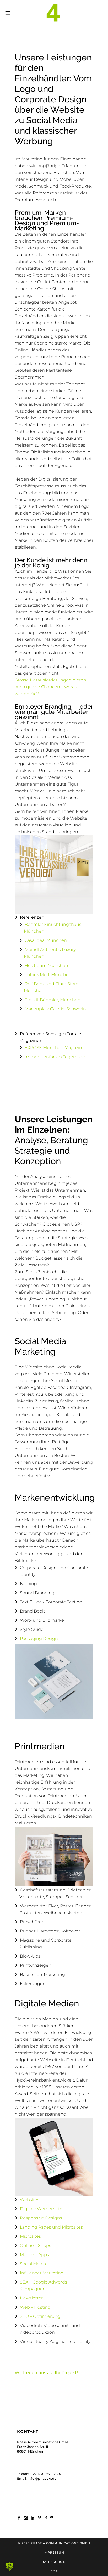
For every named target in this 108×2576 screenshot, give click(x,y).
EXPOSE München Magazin (53, 1048)
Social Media (33, 2264)
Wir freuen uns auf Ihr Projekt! (46, 2373)
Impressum (54, 2552)
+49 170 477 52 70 (46, 2474)
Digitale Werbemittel (42, 2209)
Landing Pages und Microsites (51, 2227)
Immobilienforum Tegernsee (55, 1057)
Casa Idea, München (46, 940)
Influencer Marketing (42, 2273)
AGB (54, 2571)
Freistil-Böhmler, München (53, 1000)
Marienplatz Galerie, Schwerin (55, 1009)
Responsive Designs (41, 2218)
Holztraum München (46, 965)
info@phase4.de (42, 2479)
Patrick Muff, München (48, 975)
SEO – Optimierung (40, 2316)
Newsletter (31, 2298)
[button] (9, 2567)
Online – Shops (36, 2245)
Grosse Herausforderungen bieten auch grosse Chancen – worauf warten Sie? (50, 687)
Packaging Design (39, 1639)
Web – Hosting (35, 2307)
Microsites (30, 2236)
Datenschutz (54, 2562)
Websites (30, 2200)
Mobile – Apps (34, 2255)
